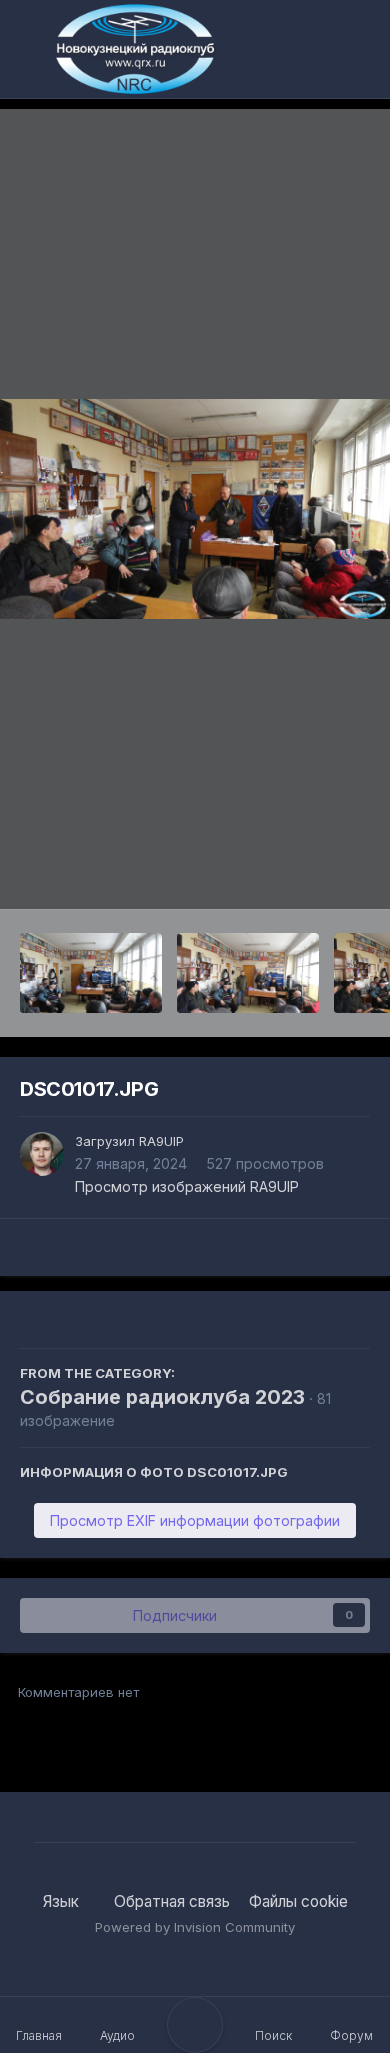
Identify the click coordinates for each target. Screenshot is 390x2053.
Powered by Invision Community (195, 1927)
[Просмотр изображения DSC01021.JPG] (91, 973)
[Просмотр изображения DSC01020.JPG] (248, 973)
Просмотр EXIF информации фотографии (195, 1520)
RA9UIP (161, 1141)
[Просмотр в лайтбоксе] (195, 509)
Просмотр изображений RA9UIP (187, 1186)
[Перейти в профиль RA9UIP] (42, 1154)
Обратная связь (172, 1901)
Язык (63, 1901)
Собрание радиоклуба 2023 (162, 1397)
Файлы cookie (298, 1901)
